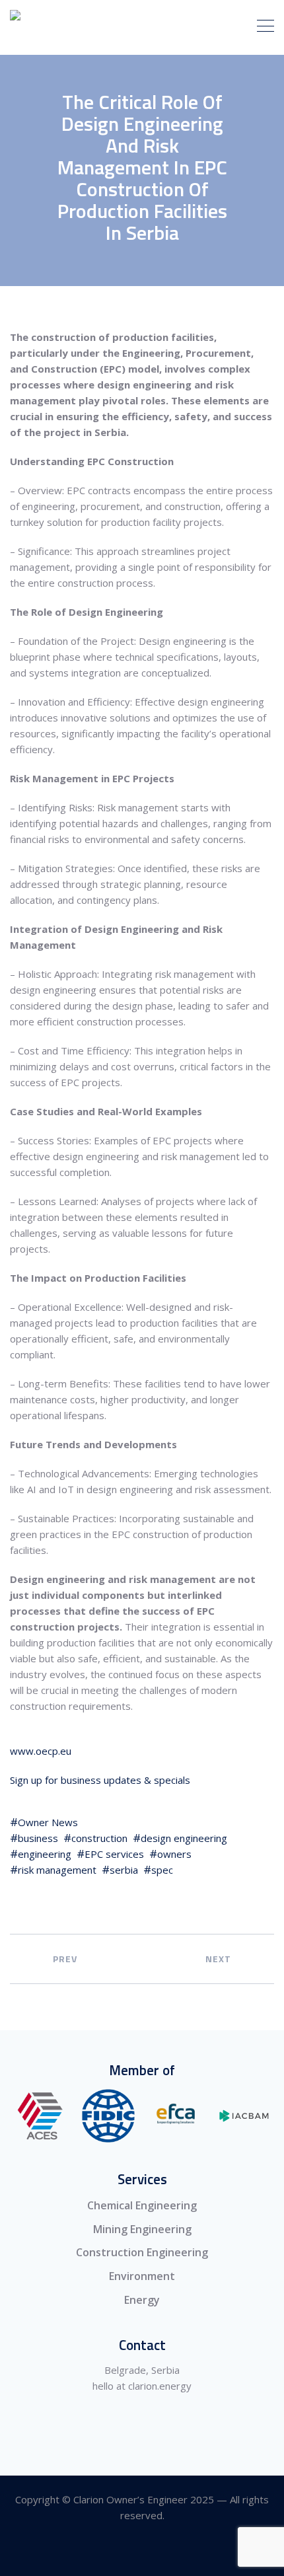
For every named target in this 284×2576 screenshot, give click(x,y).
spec (162, 1870)
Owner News (48, 1822)
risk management (57, 1870)
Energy (142, 2300)
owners (174, 1854)
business (38, 1838)
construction (99, 1838)
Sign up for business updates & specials (100, 1780)
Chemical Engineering (142, 2205)
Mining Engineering (142, 2229)
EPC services (114, 1854)
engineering (45, 1854)
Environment (142, 2276)
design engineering (184, 1838)
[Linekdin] (142, 2552)
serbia (124, 1870)
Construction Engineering (142, 2252)
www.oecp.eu (41, 1751)
